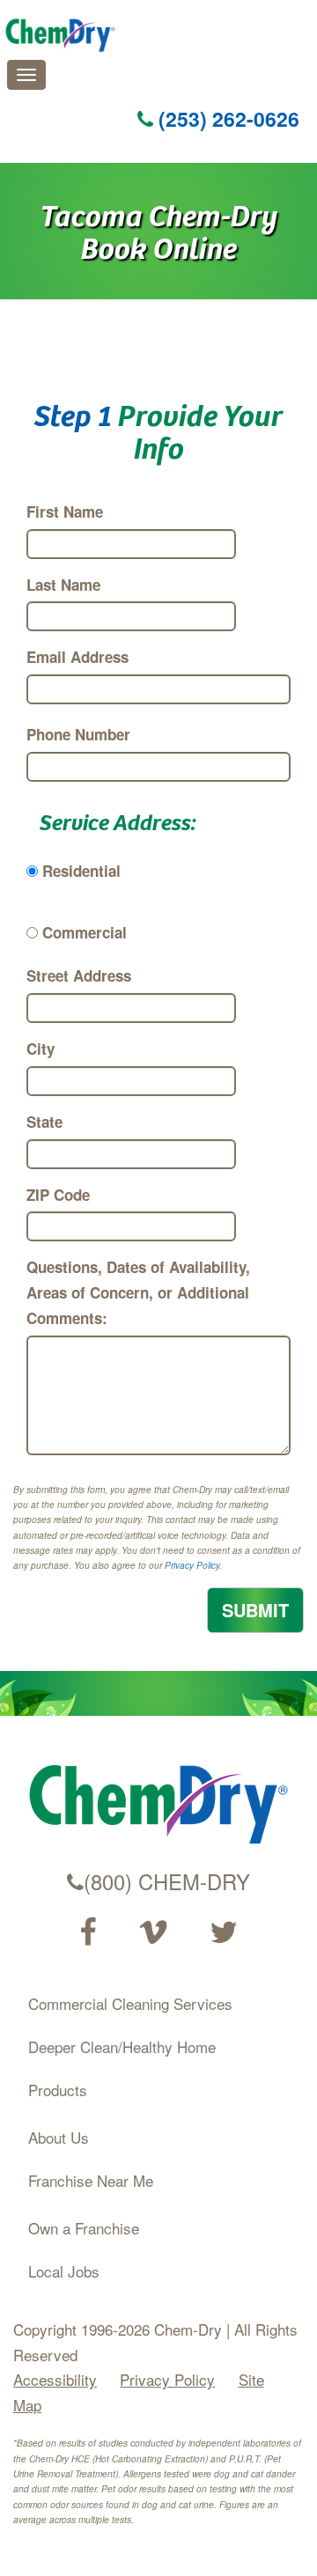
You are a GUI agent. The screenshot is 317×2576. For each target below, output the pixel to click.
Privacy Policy (192, 1565)
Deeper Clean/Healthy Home (122, 2046)
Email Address (77, 657)
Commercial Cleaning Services (130, 2003)
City (41, 1049)
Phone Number (78, 734)
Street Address (79, 975)
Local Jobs (64, 2271)
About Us (59, 2137)
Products (58, 2090)
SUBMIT (255, 1610)
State (44, 1122)
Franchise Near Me (91, 2180)
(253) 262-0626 (226, 118)
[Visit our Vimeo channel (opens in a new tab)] (153, 1932)
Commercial (85, 932)
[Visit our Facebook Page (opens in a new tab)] (88, 1932)
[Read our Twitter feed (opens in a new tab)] (224, 1932)
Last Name (63, 585)
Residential (81, 871)
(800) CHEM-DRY (167, 1881)
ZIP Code (58, 1195)
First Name (65, 512)
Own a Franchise (84, 2228)
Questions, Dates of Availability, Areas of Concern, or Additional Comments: (138, 1292)
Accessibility (55, 2379)
